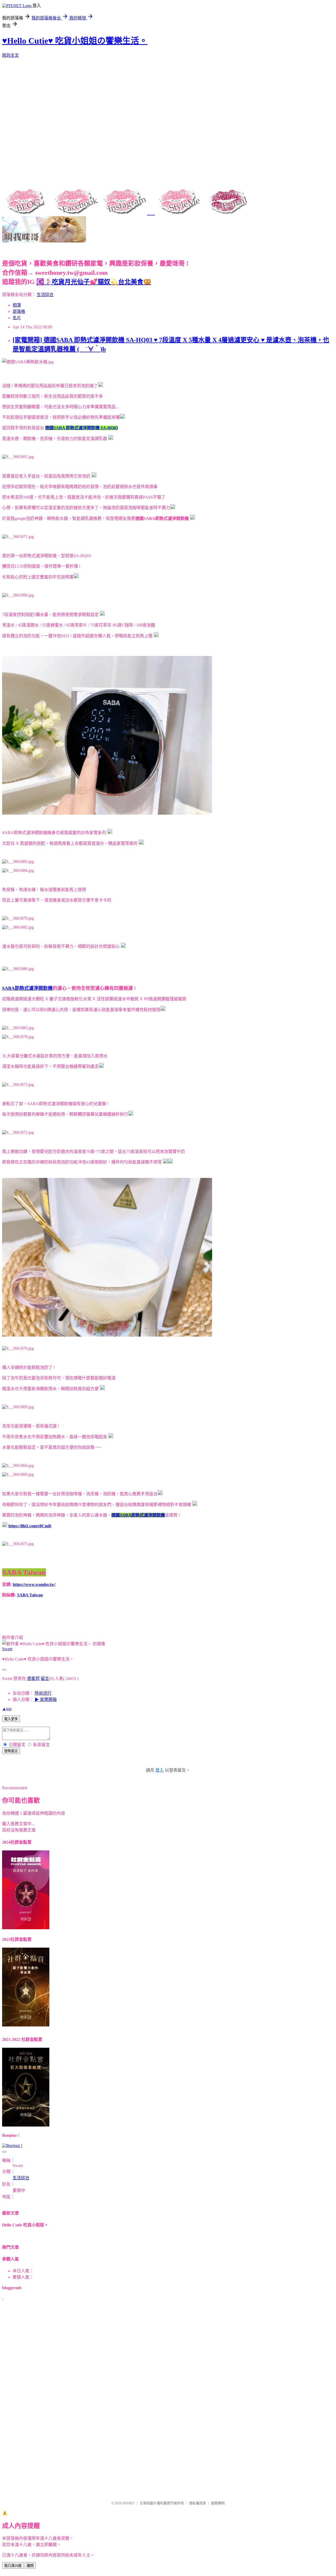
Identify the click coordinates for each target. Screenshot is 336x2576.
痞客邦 (33, 1678)
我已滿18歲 (13, 2566)
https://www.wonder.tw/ (34, 1584)
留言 (45, 1678)
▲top (7, 1709)
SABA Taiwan (30, 1595)
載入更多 (11, 1719)
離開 (30, 2566)
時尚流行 (43, 1693)
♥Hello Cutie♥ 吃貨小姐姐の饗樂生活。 (75, 41)
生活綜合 (45, 295)
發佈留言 (11, 1751)
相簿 (17, 305)
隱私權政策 (198, 2503)
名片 (17, 318)
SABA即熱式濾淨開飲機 (27, 988)
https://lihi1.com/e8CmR (30, 1526)
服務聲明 (218, 2503)
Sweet (7, 1649)
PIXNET (129, 2503)
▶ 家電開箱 (46, 1700)
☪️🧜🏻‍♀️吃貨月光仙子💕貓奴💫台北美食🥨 (94, 282)
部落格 (19, 311)
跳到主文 (10, 55)
